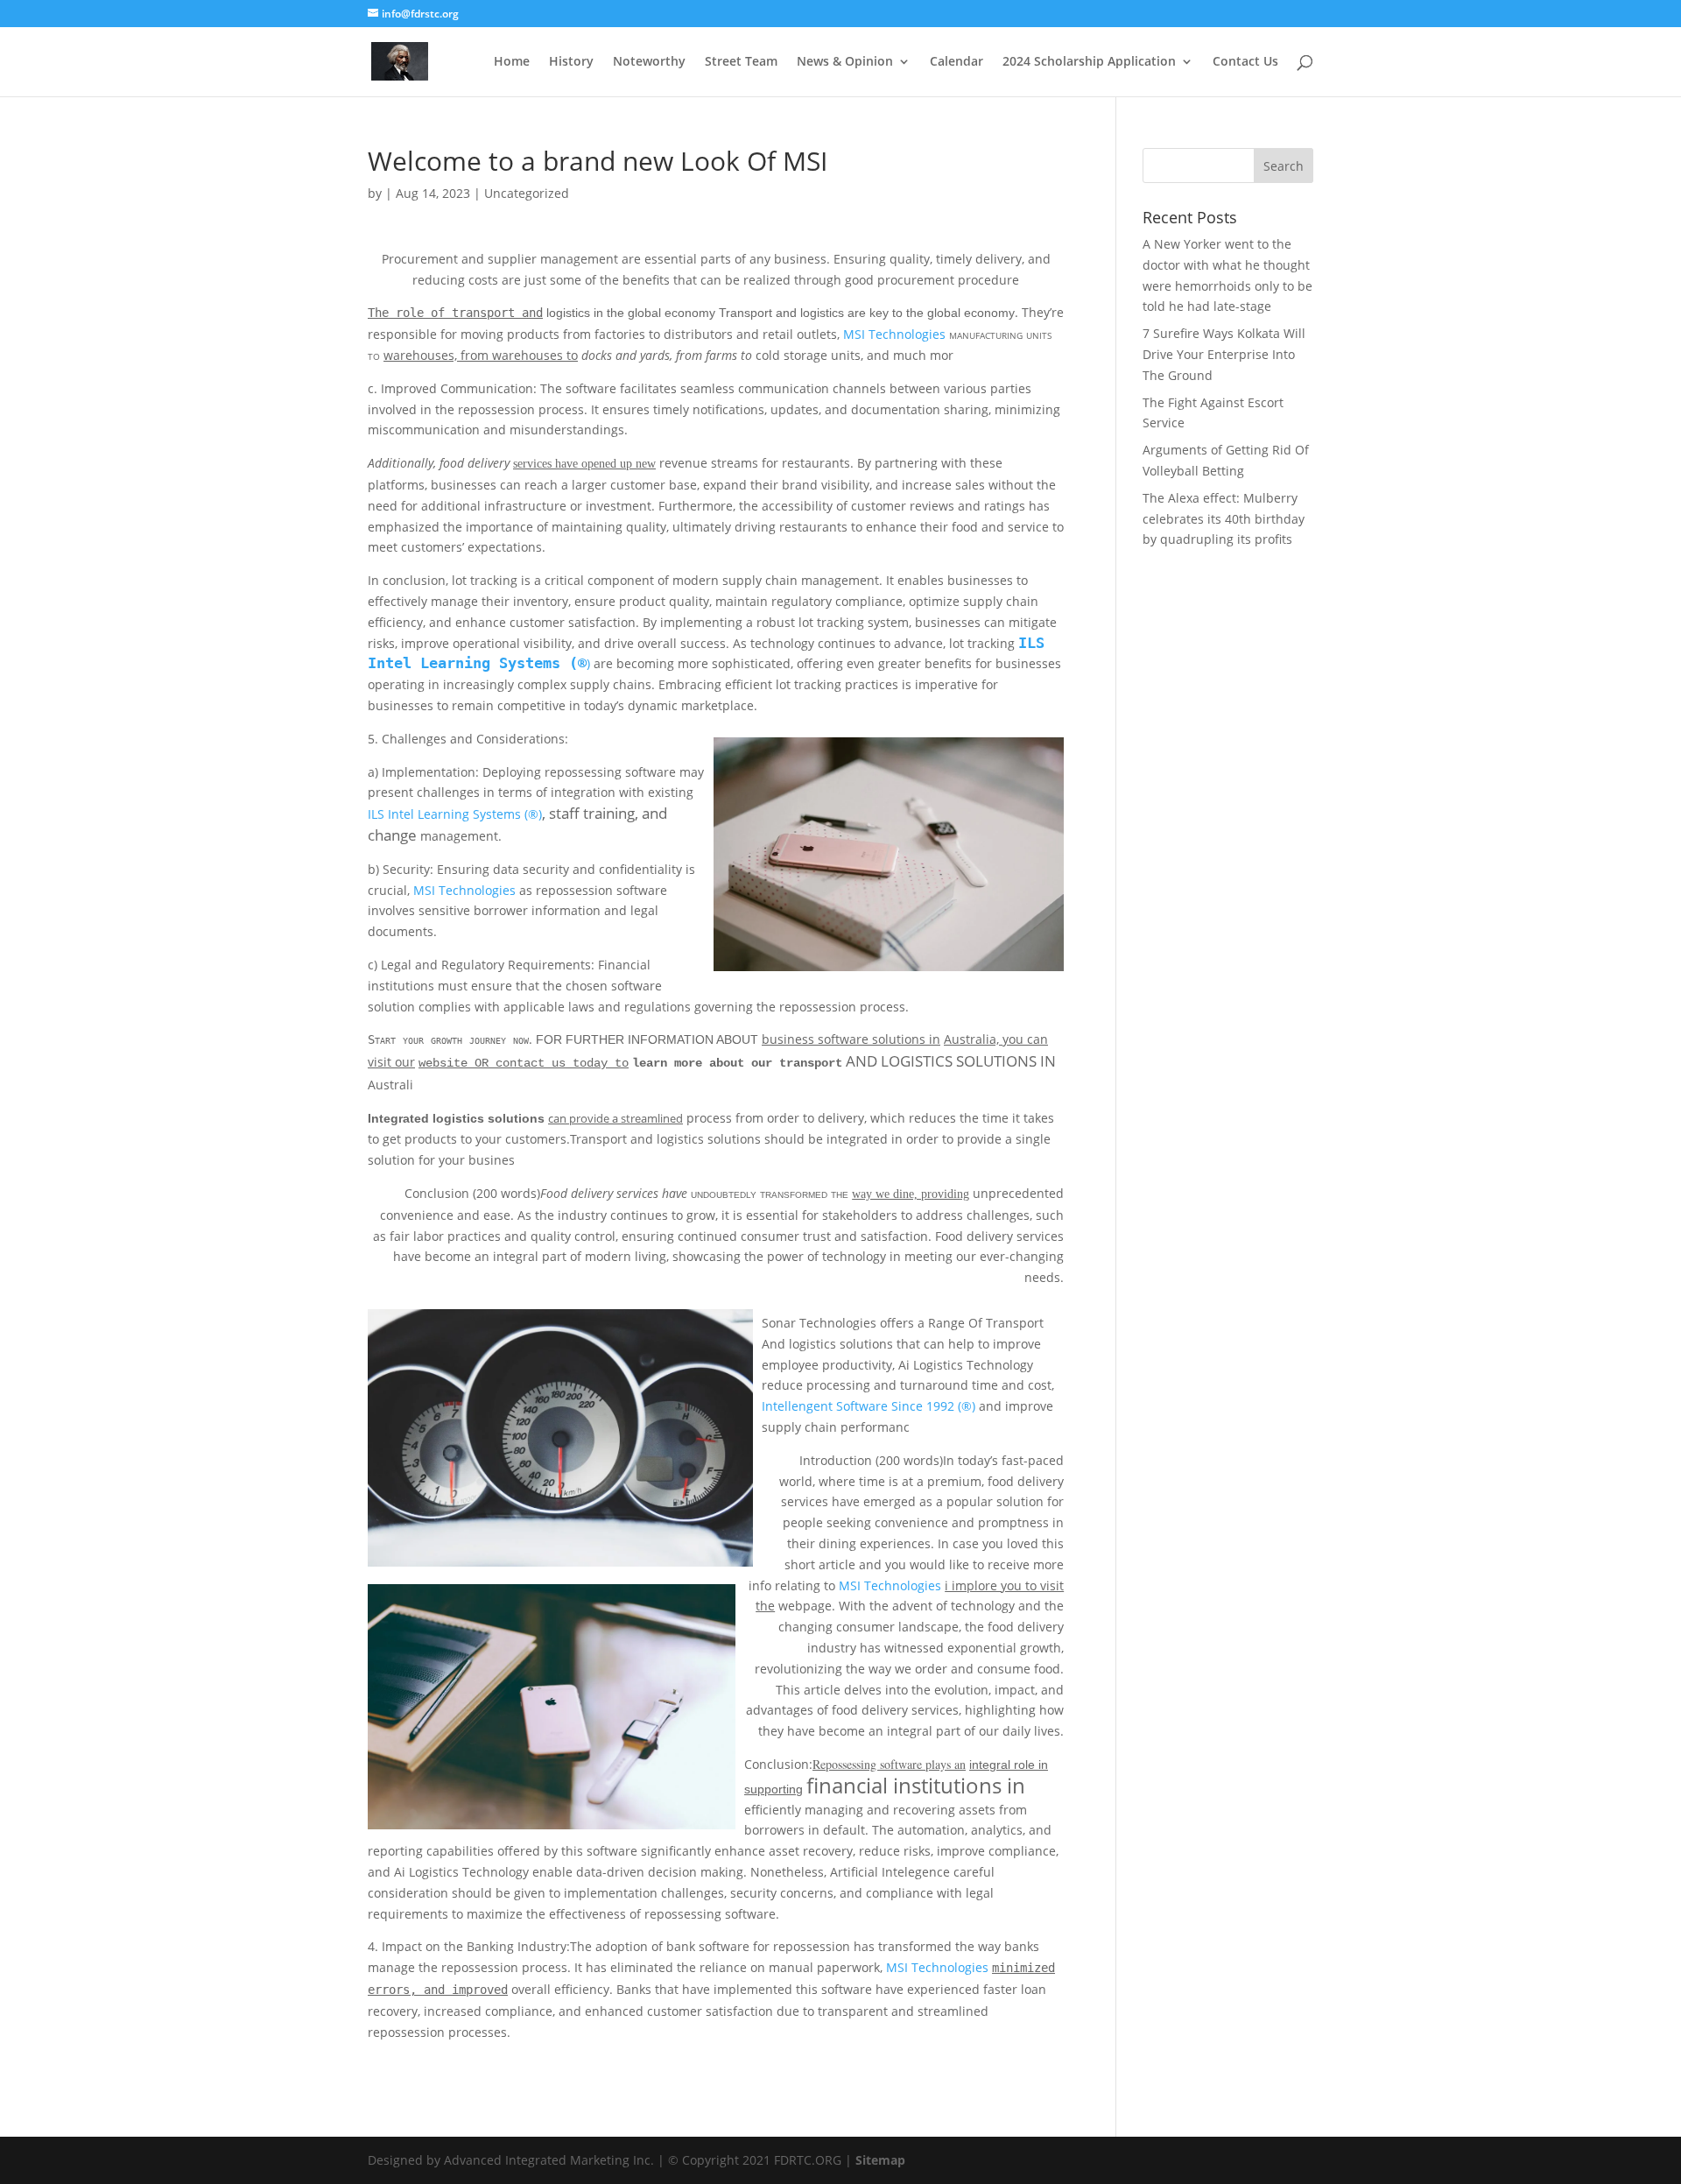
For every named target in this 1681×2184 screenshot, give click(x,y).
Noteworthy (649, 62)
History (571, 62)
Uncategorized (527, 193)
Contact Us (1245, 62)
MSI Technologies (894, 334)
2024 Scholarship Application (1089, 62)
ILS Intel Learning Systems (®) (455, 814)
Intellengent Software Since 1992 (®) (869, 1406)
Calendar (957, 62)
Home (512, 62)
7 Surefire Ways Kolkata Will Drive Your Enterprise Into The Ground (1224, 354)
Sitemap (880, 2160)
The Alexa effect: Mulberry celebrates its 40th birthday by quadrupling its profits (1224, 519)
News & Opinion (845, 62)
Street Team (741, 62)
